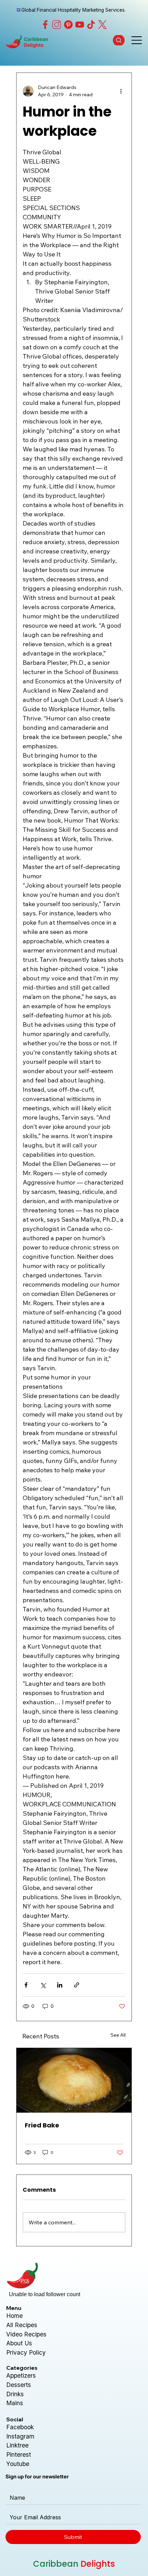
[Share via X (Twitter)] (43, 1985)
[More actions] (121, 91)
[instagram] (57, 25)
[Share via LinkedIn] (60, 1985)
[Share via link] (77, 1985)
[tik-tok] (91, 25)
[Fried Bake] (74, 2080)
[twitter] (102, 25)
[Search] (119, 40)
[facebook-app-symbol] (45, 25)
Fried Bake (42, 2125)
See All (118, 2035)
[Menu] (137, 40)
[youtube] (80, 25)
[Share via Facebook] (26, 1985)
